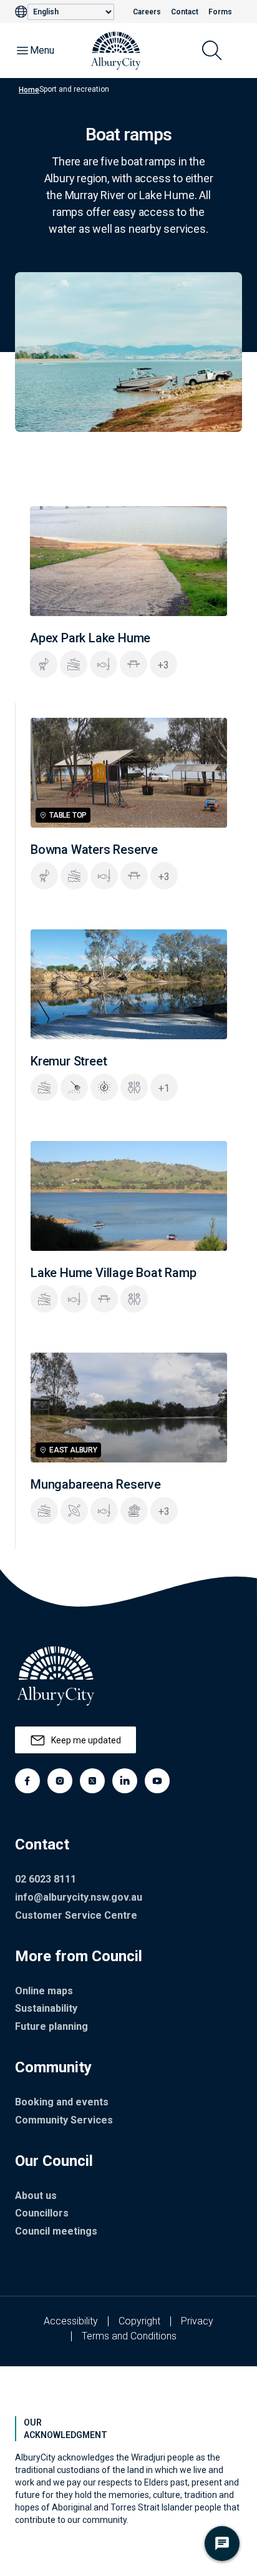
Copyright (139, 2321)
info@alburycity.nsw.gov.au (79, 1897)
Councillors (42, 2213)
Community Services (64, 2120)
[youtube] (157, 1781)
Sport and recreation (74, 89)
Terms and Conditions (129, 2336)
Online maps (44, 1991)
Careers (147, 12)
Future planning (51, 2026)
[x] (92, 1781)
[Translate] (21, 12)
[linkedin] (125, 1781)
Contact (185, 12)
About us (36, 2196)
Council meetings (56, 2231)
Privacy (197, 2321)
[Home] (116, 51)
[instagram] (60, 1781)
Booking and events (62, 2102)
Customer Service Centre (76, 1915)
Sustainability (46, 2008)
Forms (220, 12)
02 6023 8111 (46, 1879)
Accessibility (71, 2321)
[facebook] (27, 1781)
